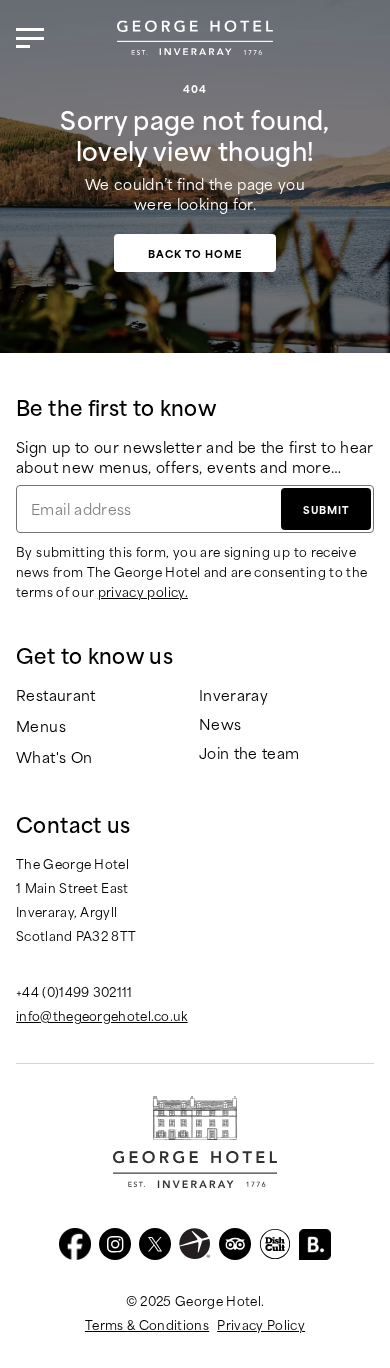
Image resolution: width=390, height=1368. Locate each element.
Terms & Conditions (147, 1324)
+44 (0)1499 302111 (74, 991)
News (220, 724)
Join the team (249, 753)
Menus (41, 726)
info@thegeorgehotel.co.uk (102, 1015)
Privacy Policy (261, 1324)
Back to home (195, 253)
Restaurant (56, 695)
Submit (326, 509)
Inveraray (233, 695)
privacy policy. (143, 591)
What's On (54, 757)
